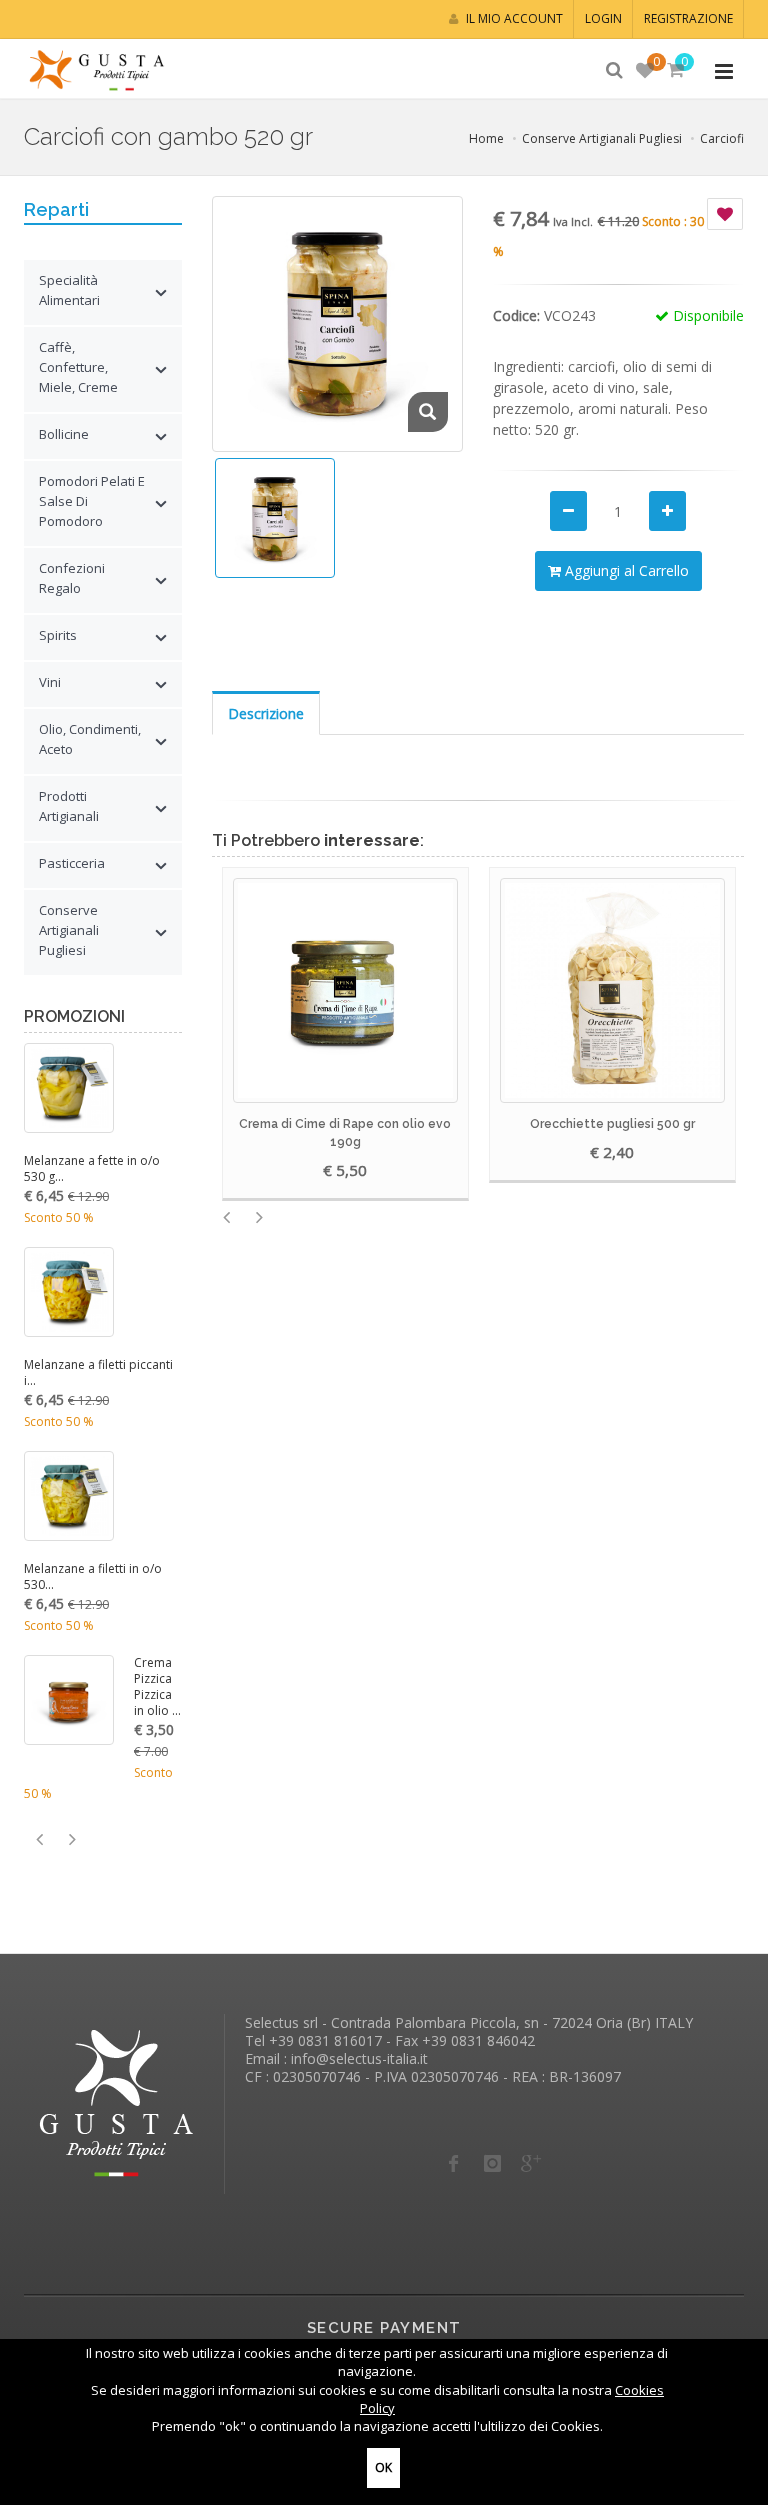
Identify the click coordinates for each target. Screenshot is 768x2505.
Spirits (58, 635)
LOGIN (603, 18)
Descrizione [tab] (266, 713)
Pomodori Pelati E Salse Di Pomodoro (92, 501)
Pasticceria (72, 863)
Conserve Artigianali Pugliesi (602, 138)
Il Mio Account (513, 18)
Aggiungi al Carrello (625, 570)
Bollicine (64, 434)
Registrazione (688, 18)
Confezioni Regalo (72, 578)
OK (383, 2467)
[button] (675, 71)
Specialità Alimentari (69, 290)
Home (486, 138)
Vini (50, 682)
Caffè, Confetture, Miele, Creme (78, 367)
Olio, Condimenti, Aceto (90, 739)
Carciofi (722, 138)
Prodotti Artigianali (69, 806)
